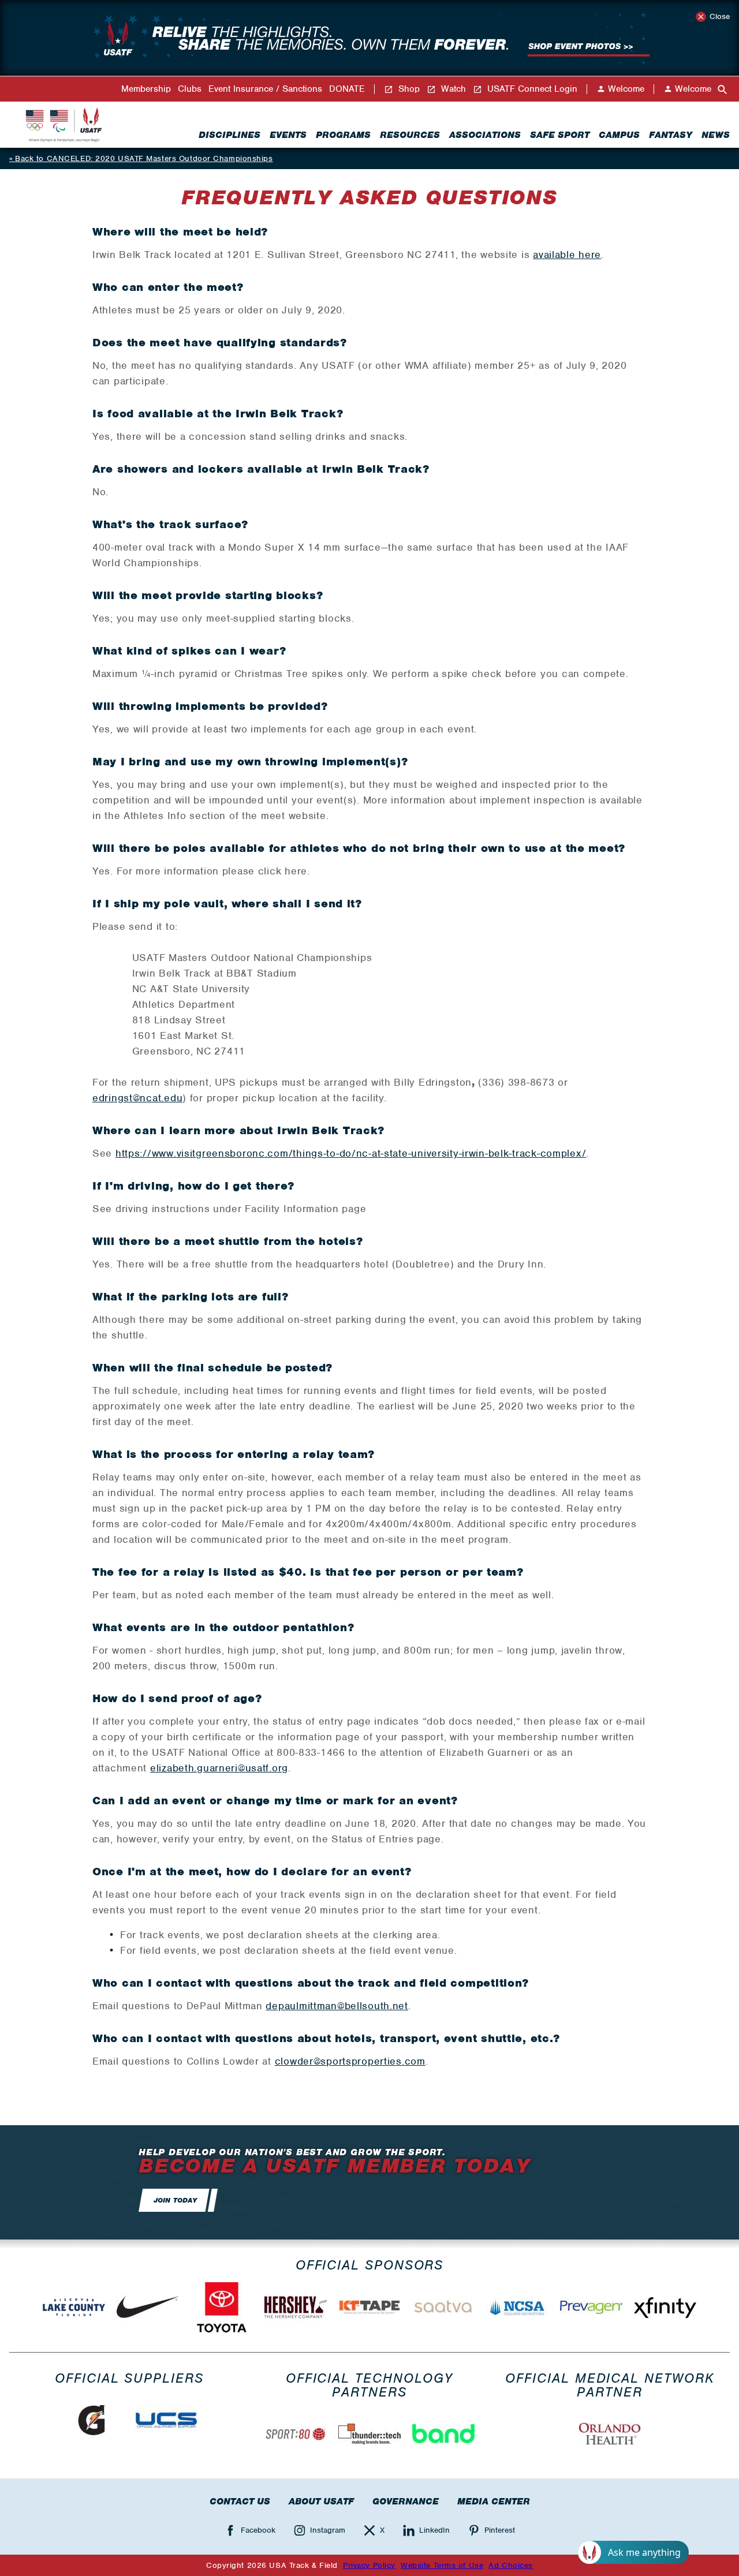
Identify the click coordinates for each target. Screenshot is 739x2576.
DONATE (347, 89)
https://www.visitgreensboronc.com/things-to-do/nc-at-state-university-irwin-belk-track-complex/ (351, 1153)
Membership (146, 89)
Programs (343, 135)
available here (567, 255)
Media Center (494, 2502)
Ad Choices (511, 2565)
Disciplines (229, 135)
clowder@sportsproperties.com (350, 2061)
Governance (406, 2502)
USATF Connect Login (531, 89)
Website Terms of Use (442, 2565)
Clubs (190, 89)
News (716, 135)
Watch (452, 89)
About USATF (321, 2502)
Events (288, 135)
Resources (410, 135)
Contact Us (240, 2502)
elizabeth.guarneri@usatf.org (219, 1768)
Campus (619, 135)
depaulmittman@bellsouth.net (337, 2006)
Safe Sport (560, 135)
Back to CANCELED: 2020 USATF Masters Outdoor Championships (144, 158)
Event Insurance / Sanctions (265, 89)
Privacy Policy (369, 2565)
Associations (485, 135)
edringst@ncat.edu (137, 1098)
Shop (408, 89)
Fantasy (671, 135)
